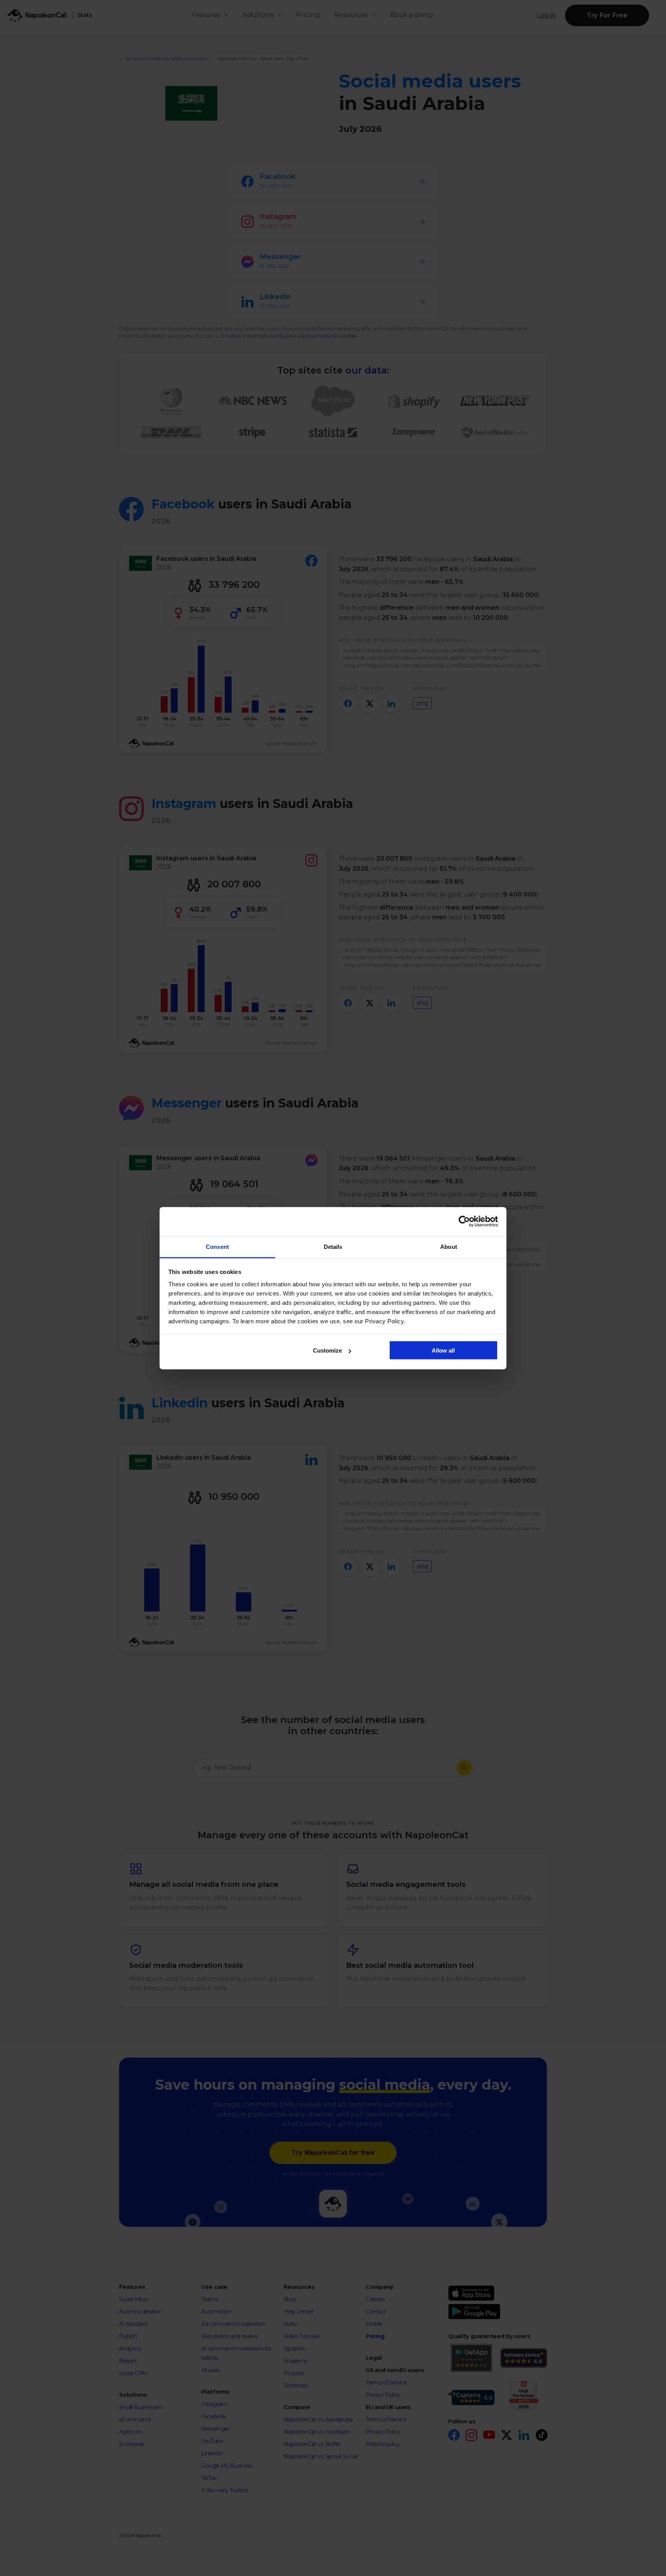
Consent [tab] (217, 1246)
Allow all (443, 1350)
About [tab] (449, 1246)
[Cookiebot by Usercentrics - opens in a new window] (464, 1222)
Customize (327, 1350)
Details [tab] (333, 1246)
